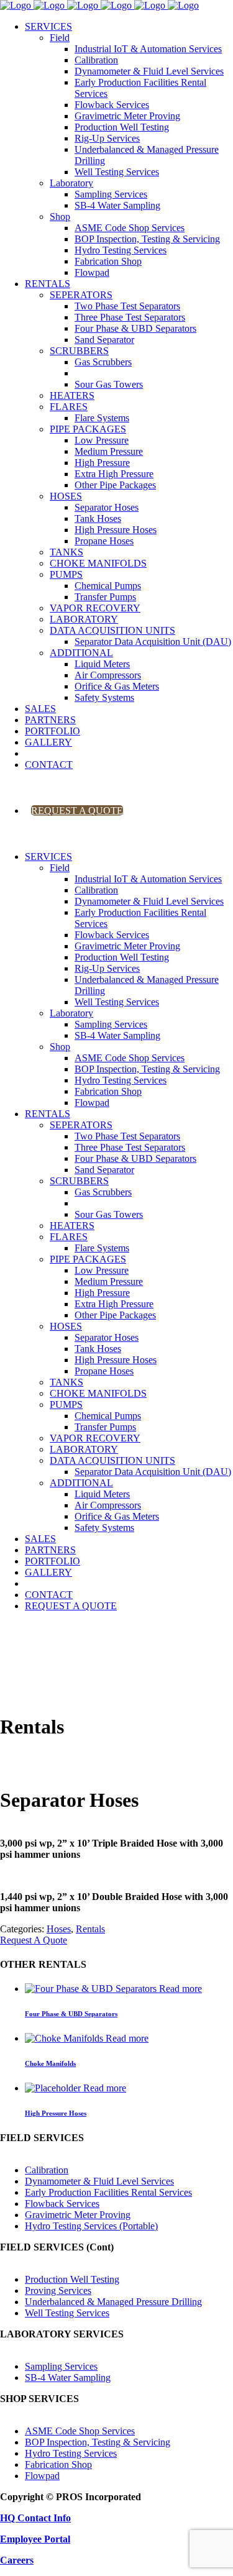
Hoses (59, 1929)
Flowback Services (62, 2204)
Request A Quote (34, 1940)
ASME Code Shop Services (80, 2431)
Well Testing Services (67, 2313)
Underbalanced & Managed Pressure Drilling (113, 2302)
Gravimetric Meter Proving (78, 2215)
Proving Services (58, 2291)
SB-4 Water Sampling (68, 2377)
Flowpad (42, 2476)
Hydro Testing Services (71, 2453)
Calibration (47, 2170)
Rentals (90, 1929)
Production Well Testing (72, 2279)
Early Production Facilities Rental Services (108, 2192)
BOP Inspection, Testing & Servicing (98, 2442)
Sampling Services (61, 2366)
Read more (180, 1989)
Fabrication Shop (58, 2464)
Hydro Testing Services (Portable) (91, 2226)
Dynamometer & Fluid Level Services (99, 2181)
